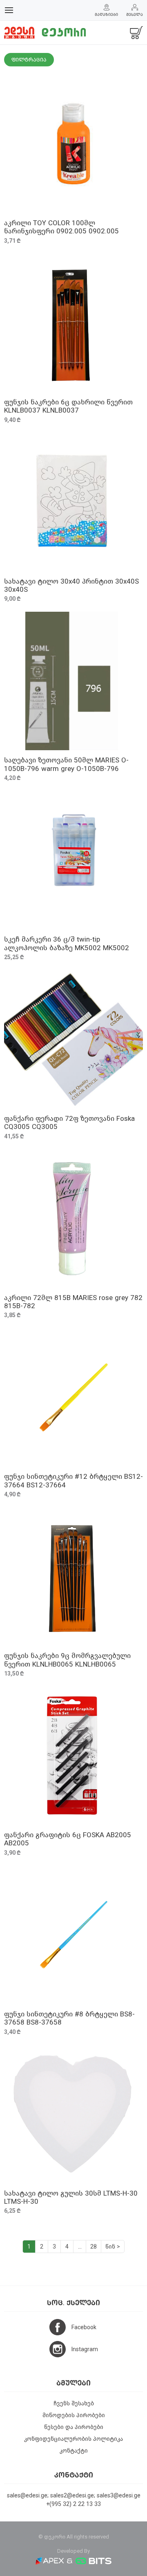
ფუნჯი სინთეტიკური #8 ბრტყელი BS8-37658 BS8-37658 (69, 2018)
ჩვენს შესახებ (74, 2404)
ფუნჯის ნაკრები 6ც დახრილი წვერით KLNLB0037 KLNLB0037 (68, 406)
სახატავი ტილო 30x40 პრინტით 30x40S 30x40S (71, 585)
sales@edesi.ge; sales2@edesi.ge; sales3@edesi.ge (74, 2496)
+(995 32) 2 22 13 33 (73, 2504)
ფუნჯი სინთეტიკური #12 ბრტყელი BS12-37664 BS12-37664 (73, 1481)
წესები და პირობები (74, 2427)
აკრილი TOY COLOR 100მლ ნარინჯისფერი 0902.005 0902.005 (61, 227)
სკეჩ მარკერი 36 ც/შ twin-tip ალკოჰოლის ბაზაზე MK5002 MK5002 (67, 943)
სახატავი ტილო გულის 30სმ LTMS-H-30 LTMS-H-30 (71, 2197)
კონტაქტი (74, 2451)
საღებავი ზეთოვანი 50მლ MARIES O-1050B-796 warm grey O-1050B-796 (66, 764)
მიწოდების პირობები (74, 2415)
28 (94, 2247)
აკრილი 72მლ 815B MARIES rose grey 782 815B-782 (73, 1302)
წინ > (113, 2247)
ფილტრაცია (29, 60)
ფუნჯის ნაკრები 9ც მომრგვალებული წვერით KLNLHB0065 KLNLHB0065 (67, 1660)
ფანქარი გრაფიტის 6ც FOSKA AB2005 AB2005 (68, 1839)
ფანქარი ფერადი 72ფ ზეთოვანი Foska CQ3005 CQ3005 (69, 1123)
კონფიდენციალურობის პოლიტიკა (73, 2439)
